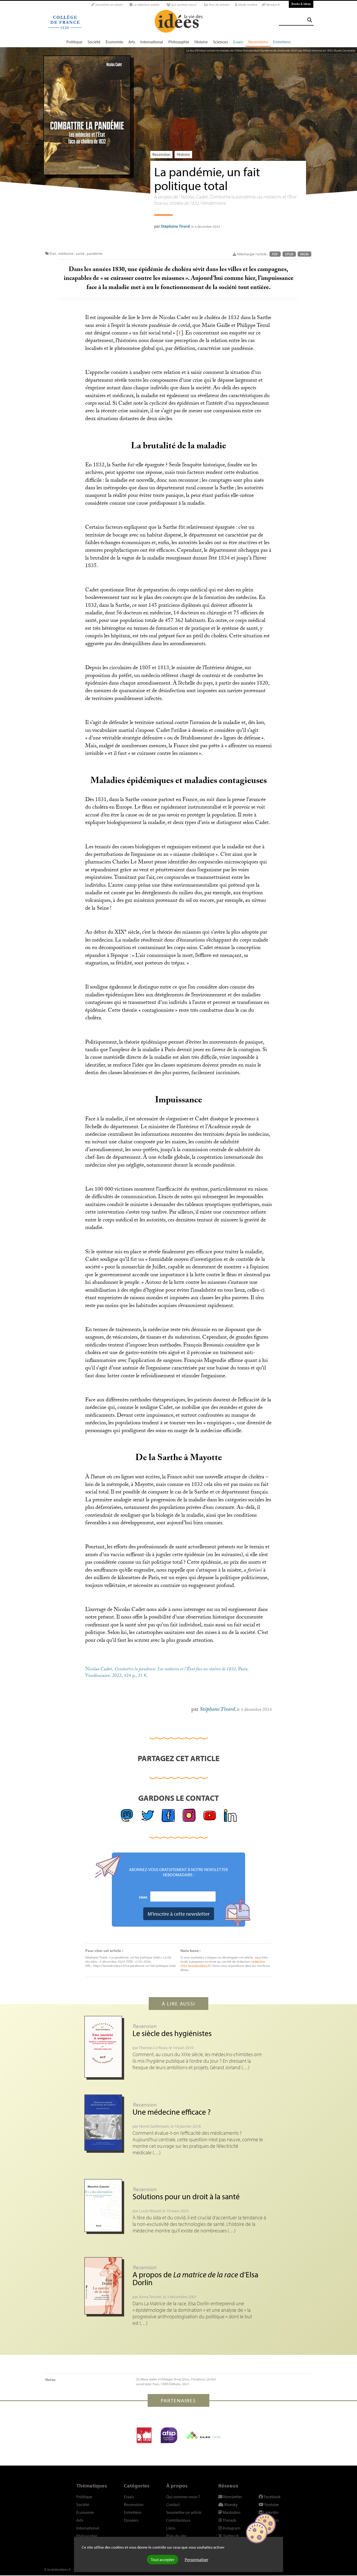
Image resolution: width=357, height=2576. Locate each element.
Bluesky (231, 2504)
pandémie (95, 254)
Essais (238, 42)
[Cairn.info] (203, 2435)
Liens (171, 2528)
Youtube (271, 2504)
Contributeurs (178, 2520)
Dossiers (131, 2520)
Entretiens (282, 42)
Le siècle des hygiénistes (172, 2033)
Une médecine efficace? (172, 2112)
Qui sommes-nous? (184, 5)
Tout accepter (163, 2560)
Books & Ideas (301, 4)
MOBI (304, 254)
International (152, 42)
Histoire (201, 42)
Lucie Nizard (150, 2211)
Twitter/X (231, 2536)
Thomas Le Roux (153, 2048)
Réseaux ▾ (273, 5)
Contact (173, 2504)
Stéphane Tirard (175, 226)
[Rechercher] (310, 20)
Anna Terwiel (150, 2297)
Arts (132, 42)
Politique (74, 42)
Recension (161, 154)
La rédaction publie (146, 5)
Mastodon (231, 2512)
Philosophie (179, 42)
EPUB (289, 254)
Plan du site (176, 2536)
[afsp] (169, 2435)
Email (143, 1897)
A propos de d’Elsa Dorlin (195, 2278)
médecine (66, 254)
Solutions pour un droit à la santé (186, 2196)
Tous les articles (219, 5)
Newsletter (232, 2497)
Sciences (220, 42)
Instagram (231, 2528)
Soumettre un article (108, 5)
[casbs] (144, 2435)
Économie (114, 42)
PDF (275, 254)
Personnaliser (197, 2560)
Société (94, 42)
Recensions (258, 42)
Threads (229, 2520)
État (53, 254)
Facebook (272, 2497)
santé (80, 254)
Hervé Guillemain (154, 2126)
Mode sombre (247, 5)
